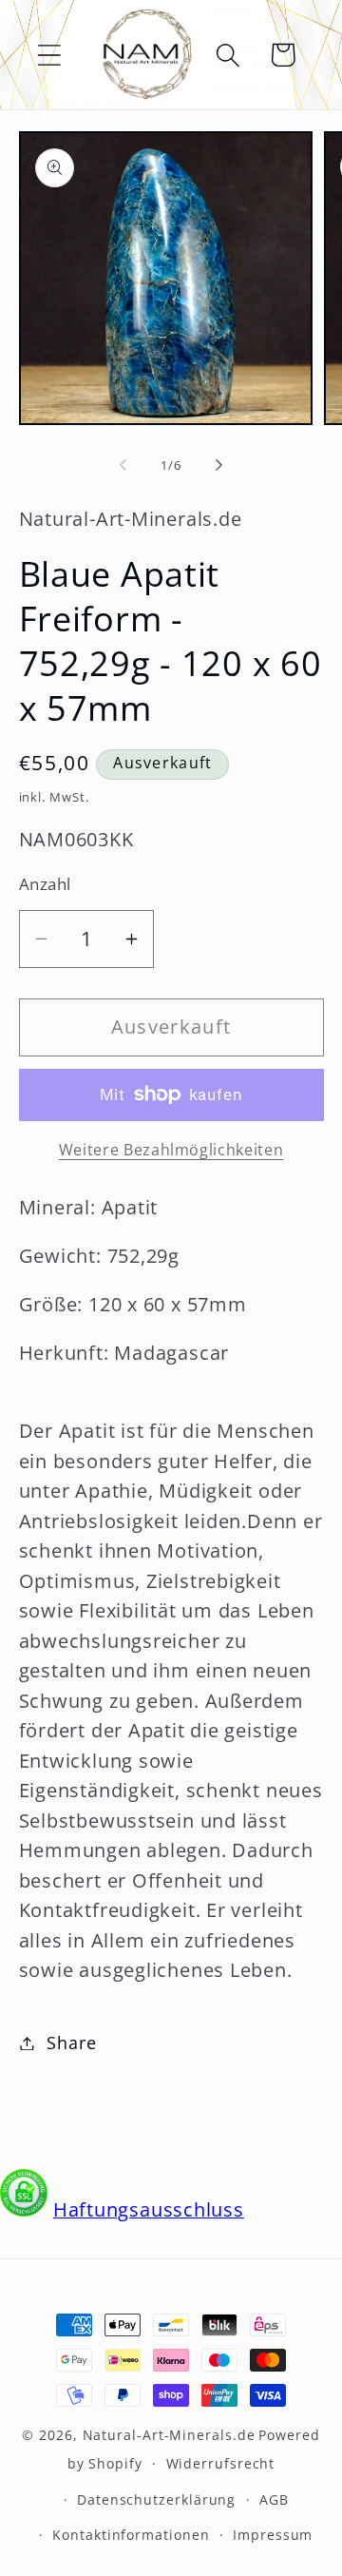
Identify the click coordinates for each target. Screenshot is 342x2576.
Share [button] (71, 2043)
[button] (49, 55)
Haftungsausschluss (149, 2209)
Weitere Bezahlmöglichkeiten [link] (171, 1150)
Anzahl (45, 884)
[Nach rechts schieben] (219, 465)
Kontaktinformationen (131, 2535)
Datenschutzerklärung (156, 2499)
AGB (274, 2499)
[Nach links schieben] (123, 465)
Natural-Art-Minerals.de (169, 2435)
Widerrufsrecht (221, 2463)
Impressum (273, 2535)
